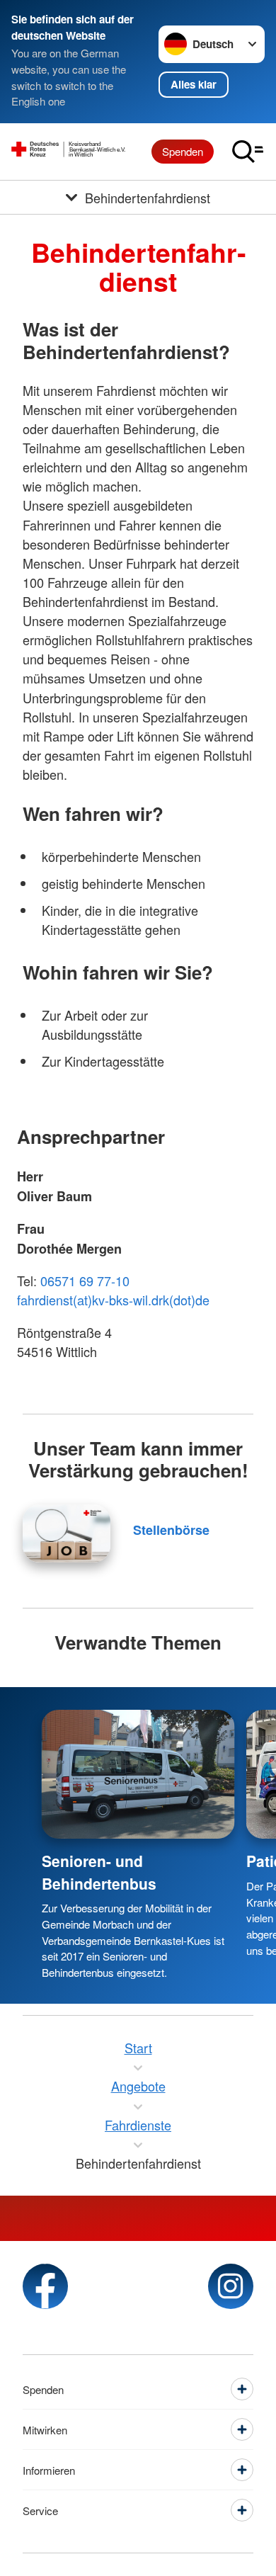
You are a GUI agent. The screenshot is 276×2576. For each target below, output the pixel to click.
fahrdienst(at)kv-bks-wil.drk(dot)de (113, 1300)
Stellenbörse (171, 1530)
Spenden (183, 151)
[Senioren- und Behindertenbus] (138, 1774)
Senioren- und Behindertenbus (99, 1872)
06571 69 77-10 (85, 1281)
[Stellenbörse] (67, 1533)
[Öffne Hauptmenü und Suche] (248, 152)
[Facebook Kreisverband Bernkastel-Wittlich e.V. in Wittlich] (45, 2286)
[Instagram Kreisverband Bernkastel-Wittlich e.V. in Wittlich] (231, 2286)
